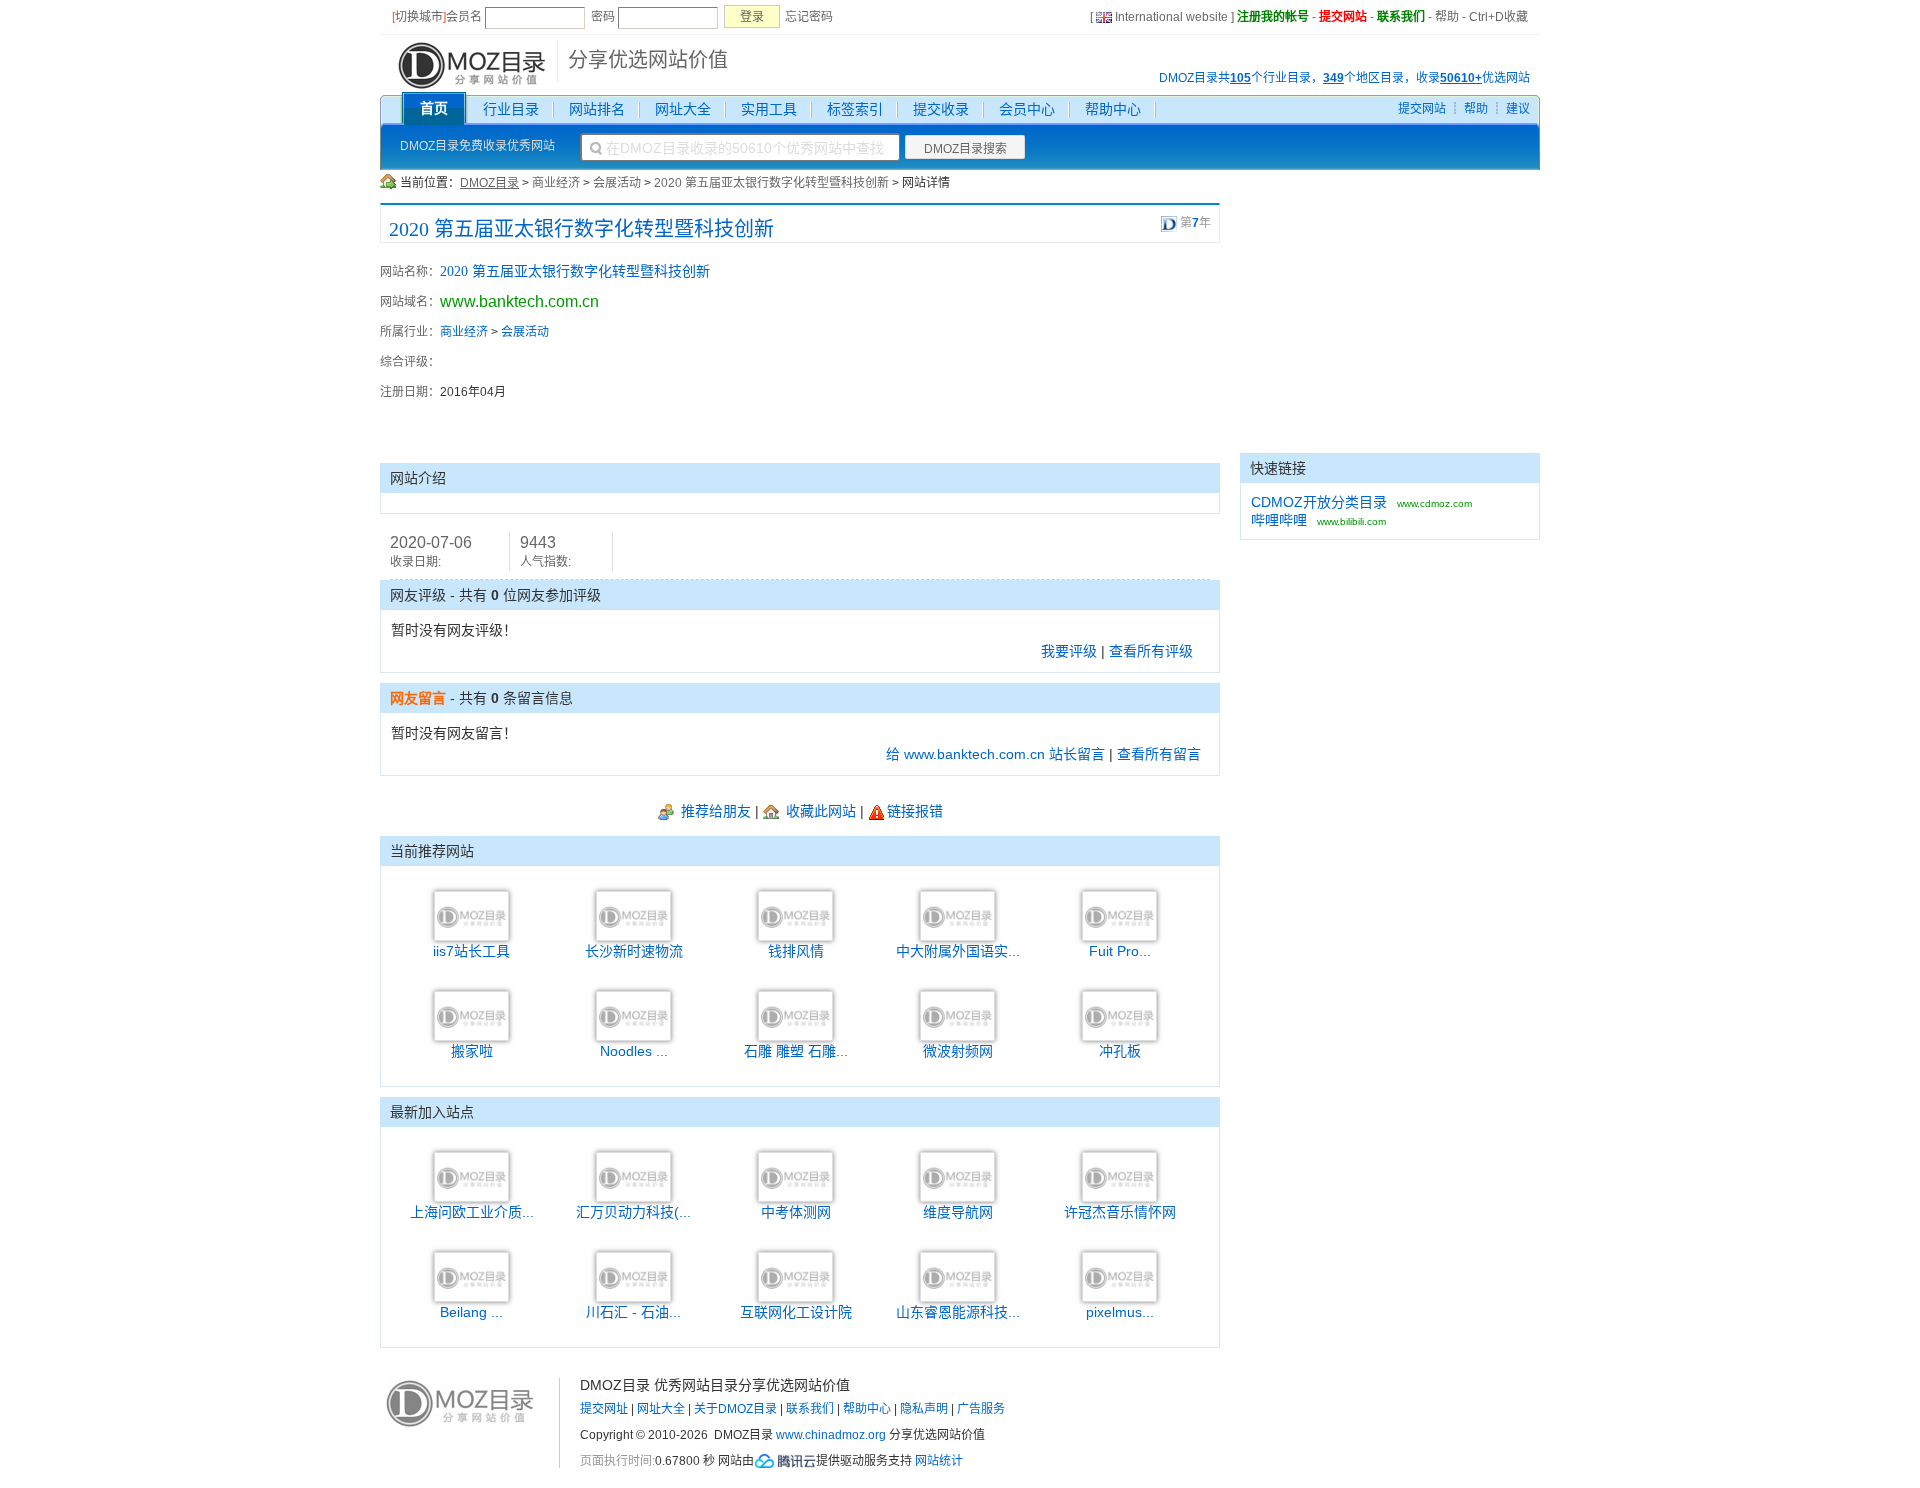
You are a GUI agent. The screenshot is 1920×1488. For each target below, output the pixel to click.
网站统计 (939, 1461)
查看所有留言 (1159, 754)
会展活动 (617, 183)
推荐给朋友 (714, 811)
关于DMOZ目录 (735, 1409)
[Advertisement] (1110, 353)
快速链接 (1278, 468)
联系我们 (1401, 17)
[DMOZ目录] (469, 64)
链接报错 (915, 811)
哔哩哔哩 (1279, 520)
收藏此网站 (819, 811)
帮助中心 (1113, 109)
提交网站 (1343, 17)
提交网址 (604, 1409)
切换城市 (419, 17)
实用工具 (769, 109)
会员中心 (1027, 109)
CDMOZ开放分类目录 (1319, 502)
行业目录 (511, 109)
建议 (1518, 109)
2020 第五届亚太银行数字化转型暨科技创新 (771, 183)
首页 (434, 108)
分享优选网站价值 (648, 60)
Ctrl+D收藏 (1498, 17)
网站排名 (597, 109)
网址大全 (683, 109)
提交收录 (941, 109)
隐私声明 (924, 1409)
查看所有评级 (1151, 651)
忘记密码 (809, 17)
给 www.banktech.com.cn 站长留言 (995, 754)
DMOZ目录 (489, 183)
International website (1171, 17)
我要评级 (1069, 651)
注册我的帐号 (1273, 17)
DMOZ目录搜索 (965, 149)
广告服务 (981, 1409)
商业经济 (556, 183)
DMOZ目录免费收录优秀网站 (477, 146)
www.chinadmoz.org (831, 1435)
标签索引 (855, 109)
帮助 (1447, 17)
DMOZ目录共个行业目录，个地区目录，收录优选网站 (1344, 78)
